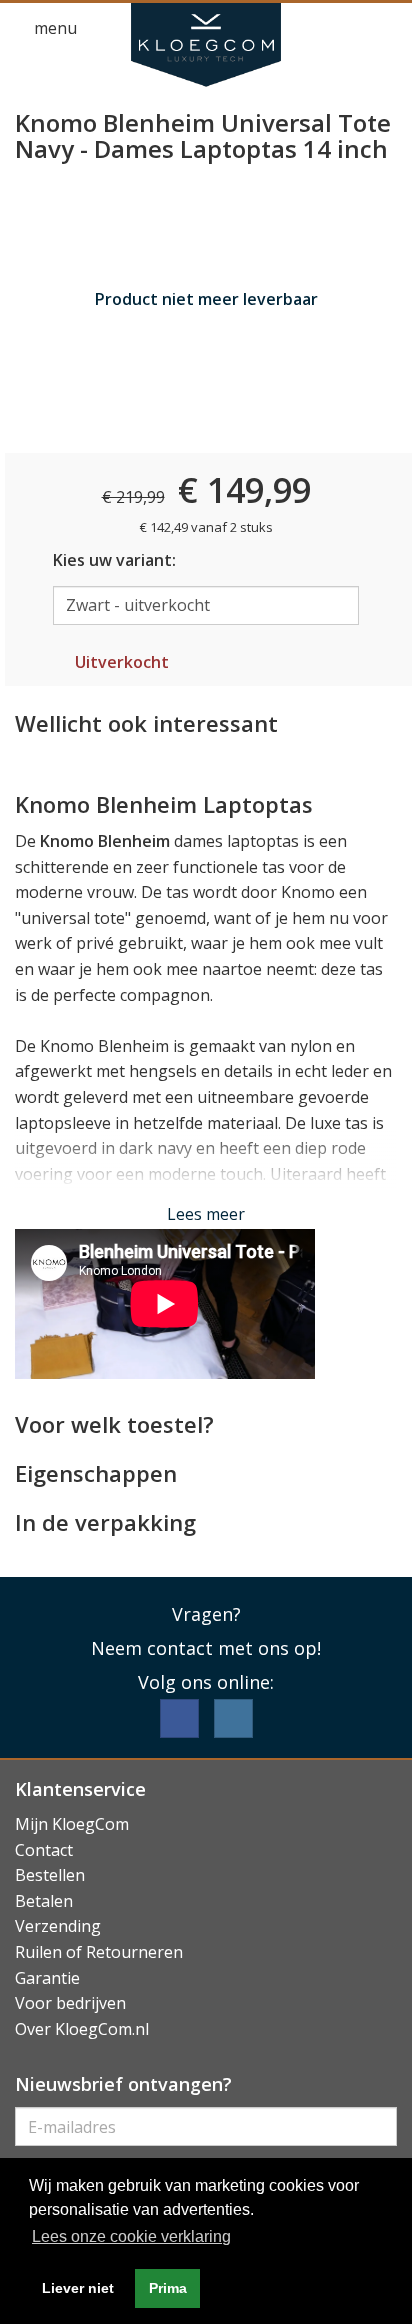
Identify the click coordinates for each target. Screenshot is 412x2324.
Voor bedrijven (70, 2003)
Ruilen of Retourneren (99, 1952)
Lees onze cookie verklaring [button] (131, 2236)
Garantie (47, 1978)
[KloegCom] (206, 45)
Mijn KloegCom (72, 1824)
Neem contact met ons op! (206, 1648)
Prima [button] (168, 2288)
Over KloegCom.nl (82, 2029)
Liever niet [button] (78, 2288)
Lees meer (206, 1214)
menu (53, 28)
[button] (348, 29)
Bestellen (50, 1875)
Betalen (44, 1901)
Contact (44, 1850)
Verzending (58, 1926)
